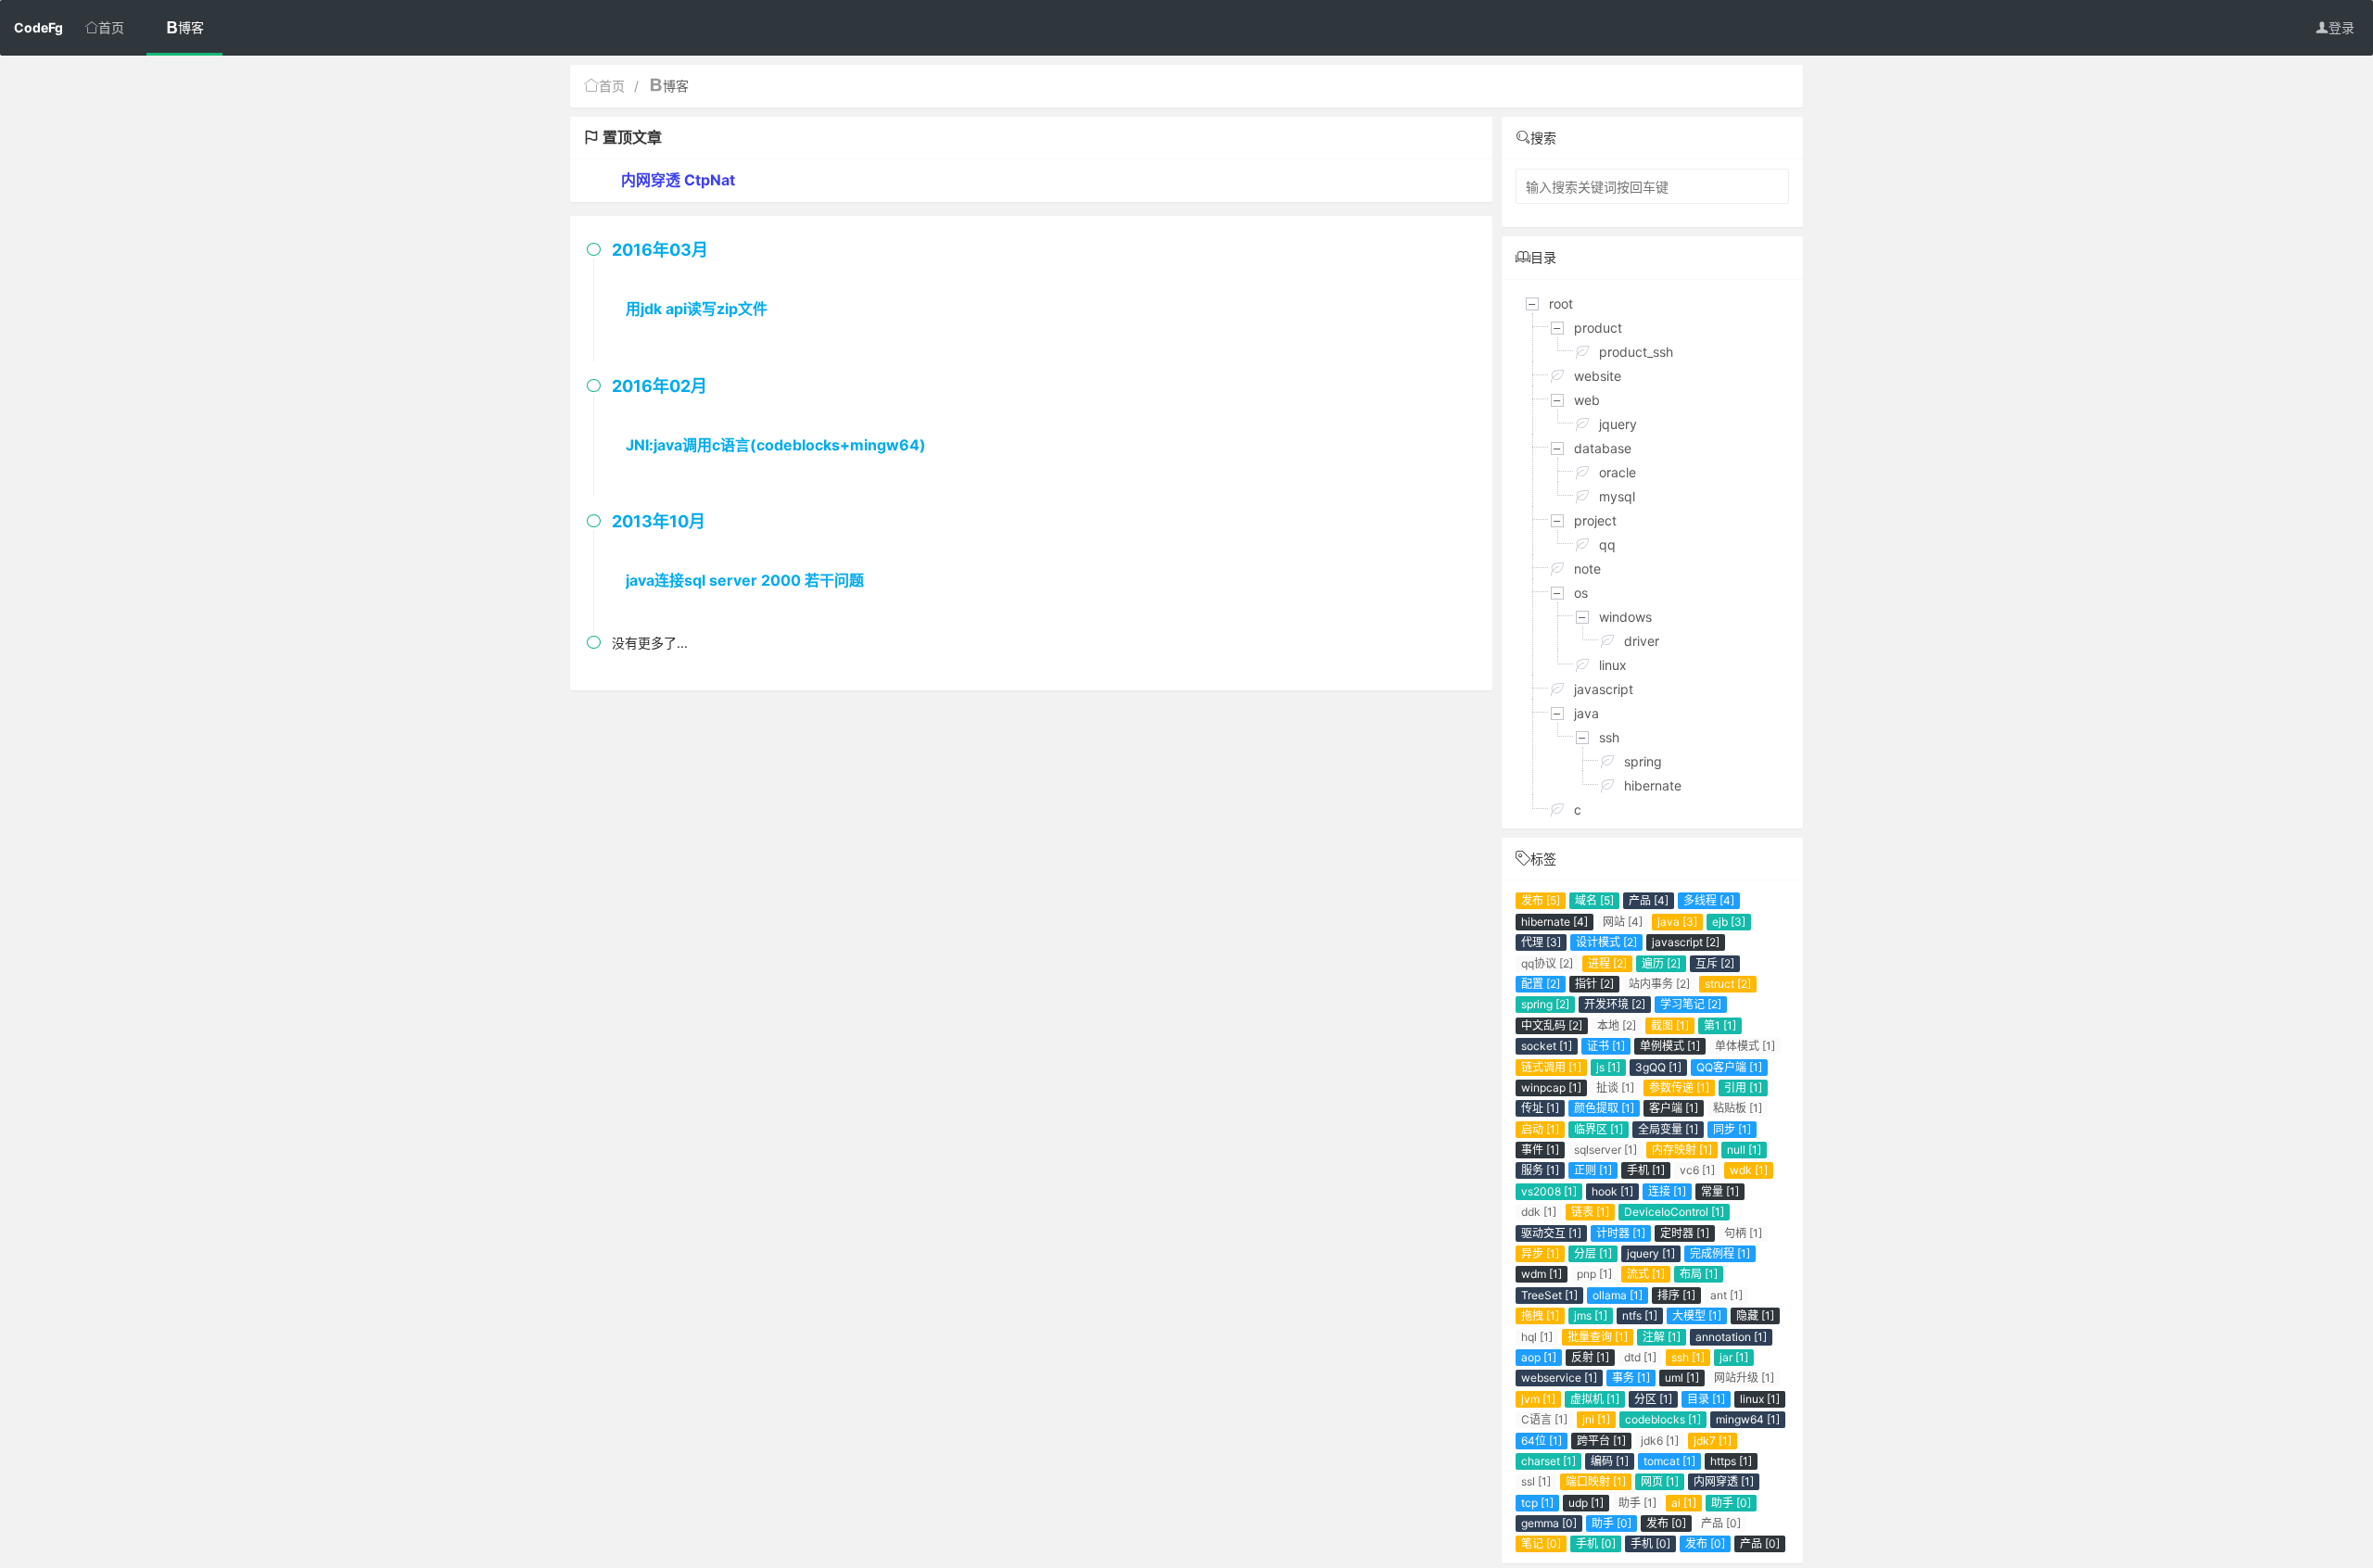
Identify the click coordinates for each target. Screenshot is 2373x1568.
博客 (191, 27)
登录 (2341, 27)
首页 (111, 27)
